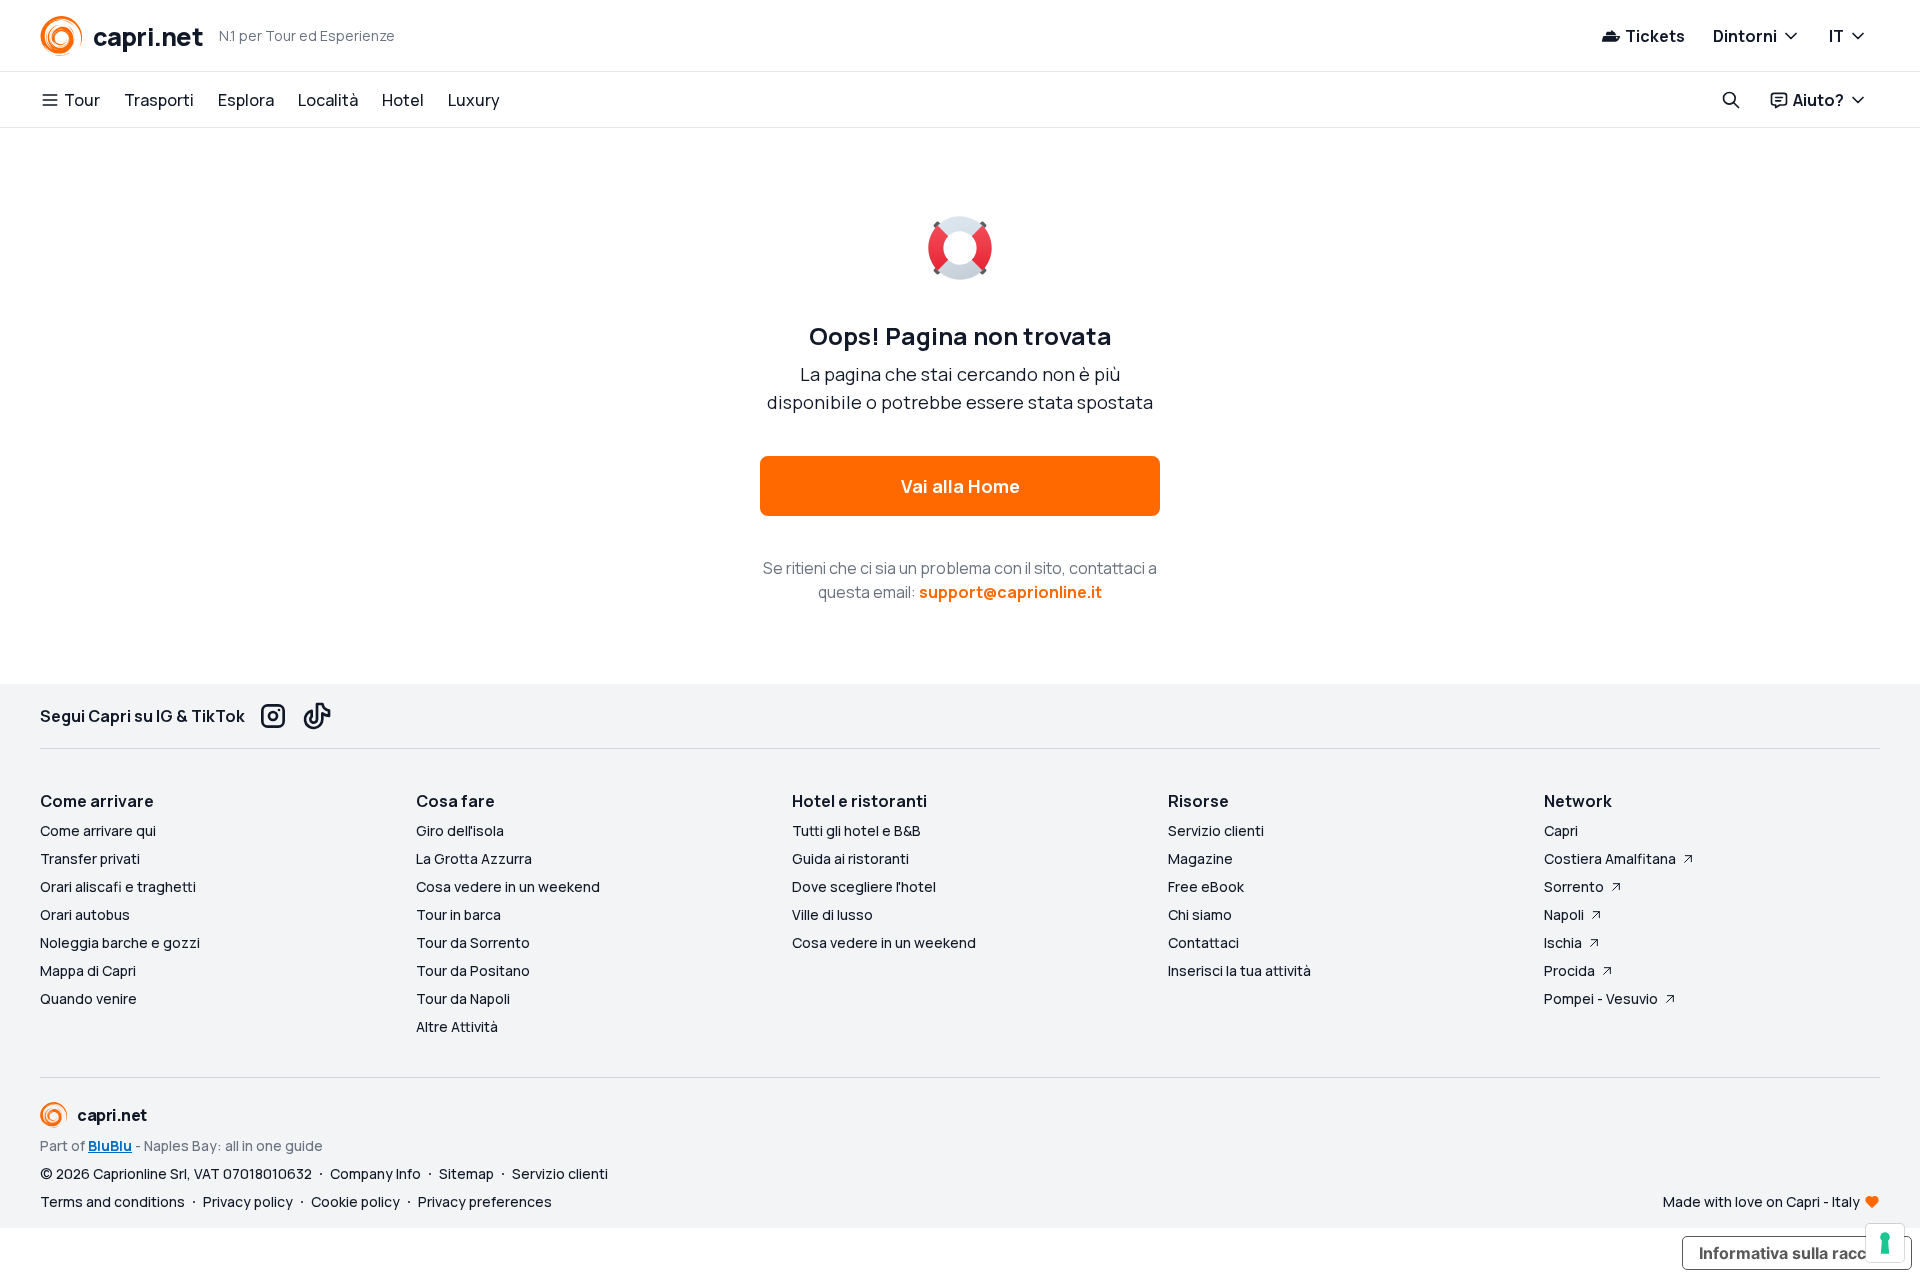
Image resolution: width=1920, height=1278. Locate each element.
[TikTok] (317, 716)
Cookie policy (355, 1201)
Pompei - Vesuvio (1601, 998)
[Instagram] (273, 716)
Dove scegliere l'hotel (864, 886)
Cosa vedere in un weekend (508, 886)
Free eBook (1206, 886)
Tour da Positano (473, 970)
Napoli (1564, 914)
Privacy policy (248, 1201)
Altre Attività (457, 1026)
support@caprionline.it (1010, 592)
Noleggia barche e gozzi (120, 942)
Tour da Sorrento (473, 942)
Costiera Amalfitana (1610, 858)
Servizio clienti (1216, 830)
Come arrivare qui (98, 830)
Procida (1569, 970)
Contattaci (1203, 942)
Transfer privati (90, 858)
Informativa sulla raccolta (1797, 1253)
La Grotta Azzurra (474, 858)
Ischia (1563, 942)
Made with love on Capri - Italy (1761, 1201)
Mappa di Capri (88, 970)
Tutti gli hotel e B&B (856, 830)
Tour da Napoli (463, 998)
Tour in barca (458, 914)
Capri (1561, 830)
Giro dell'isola (460, 830)
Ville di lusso (832, 914)
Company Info (375, 1173)
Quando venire (88, 998)
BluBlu (110, 1145)
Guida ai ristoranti (850, 858)
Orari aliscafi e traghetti (118, 886)
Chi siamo (1200, 914)
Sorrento (1574, 886)
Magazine (1200, 858)
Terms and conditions (112, 1201)
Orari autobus (85, 914)
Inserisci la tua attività (1239, 970)
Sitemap (466, 1173)
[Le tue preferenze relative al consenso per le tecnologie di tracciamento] (1885, 1243)
